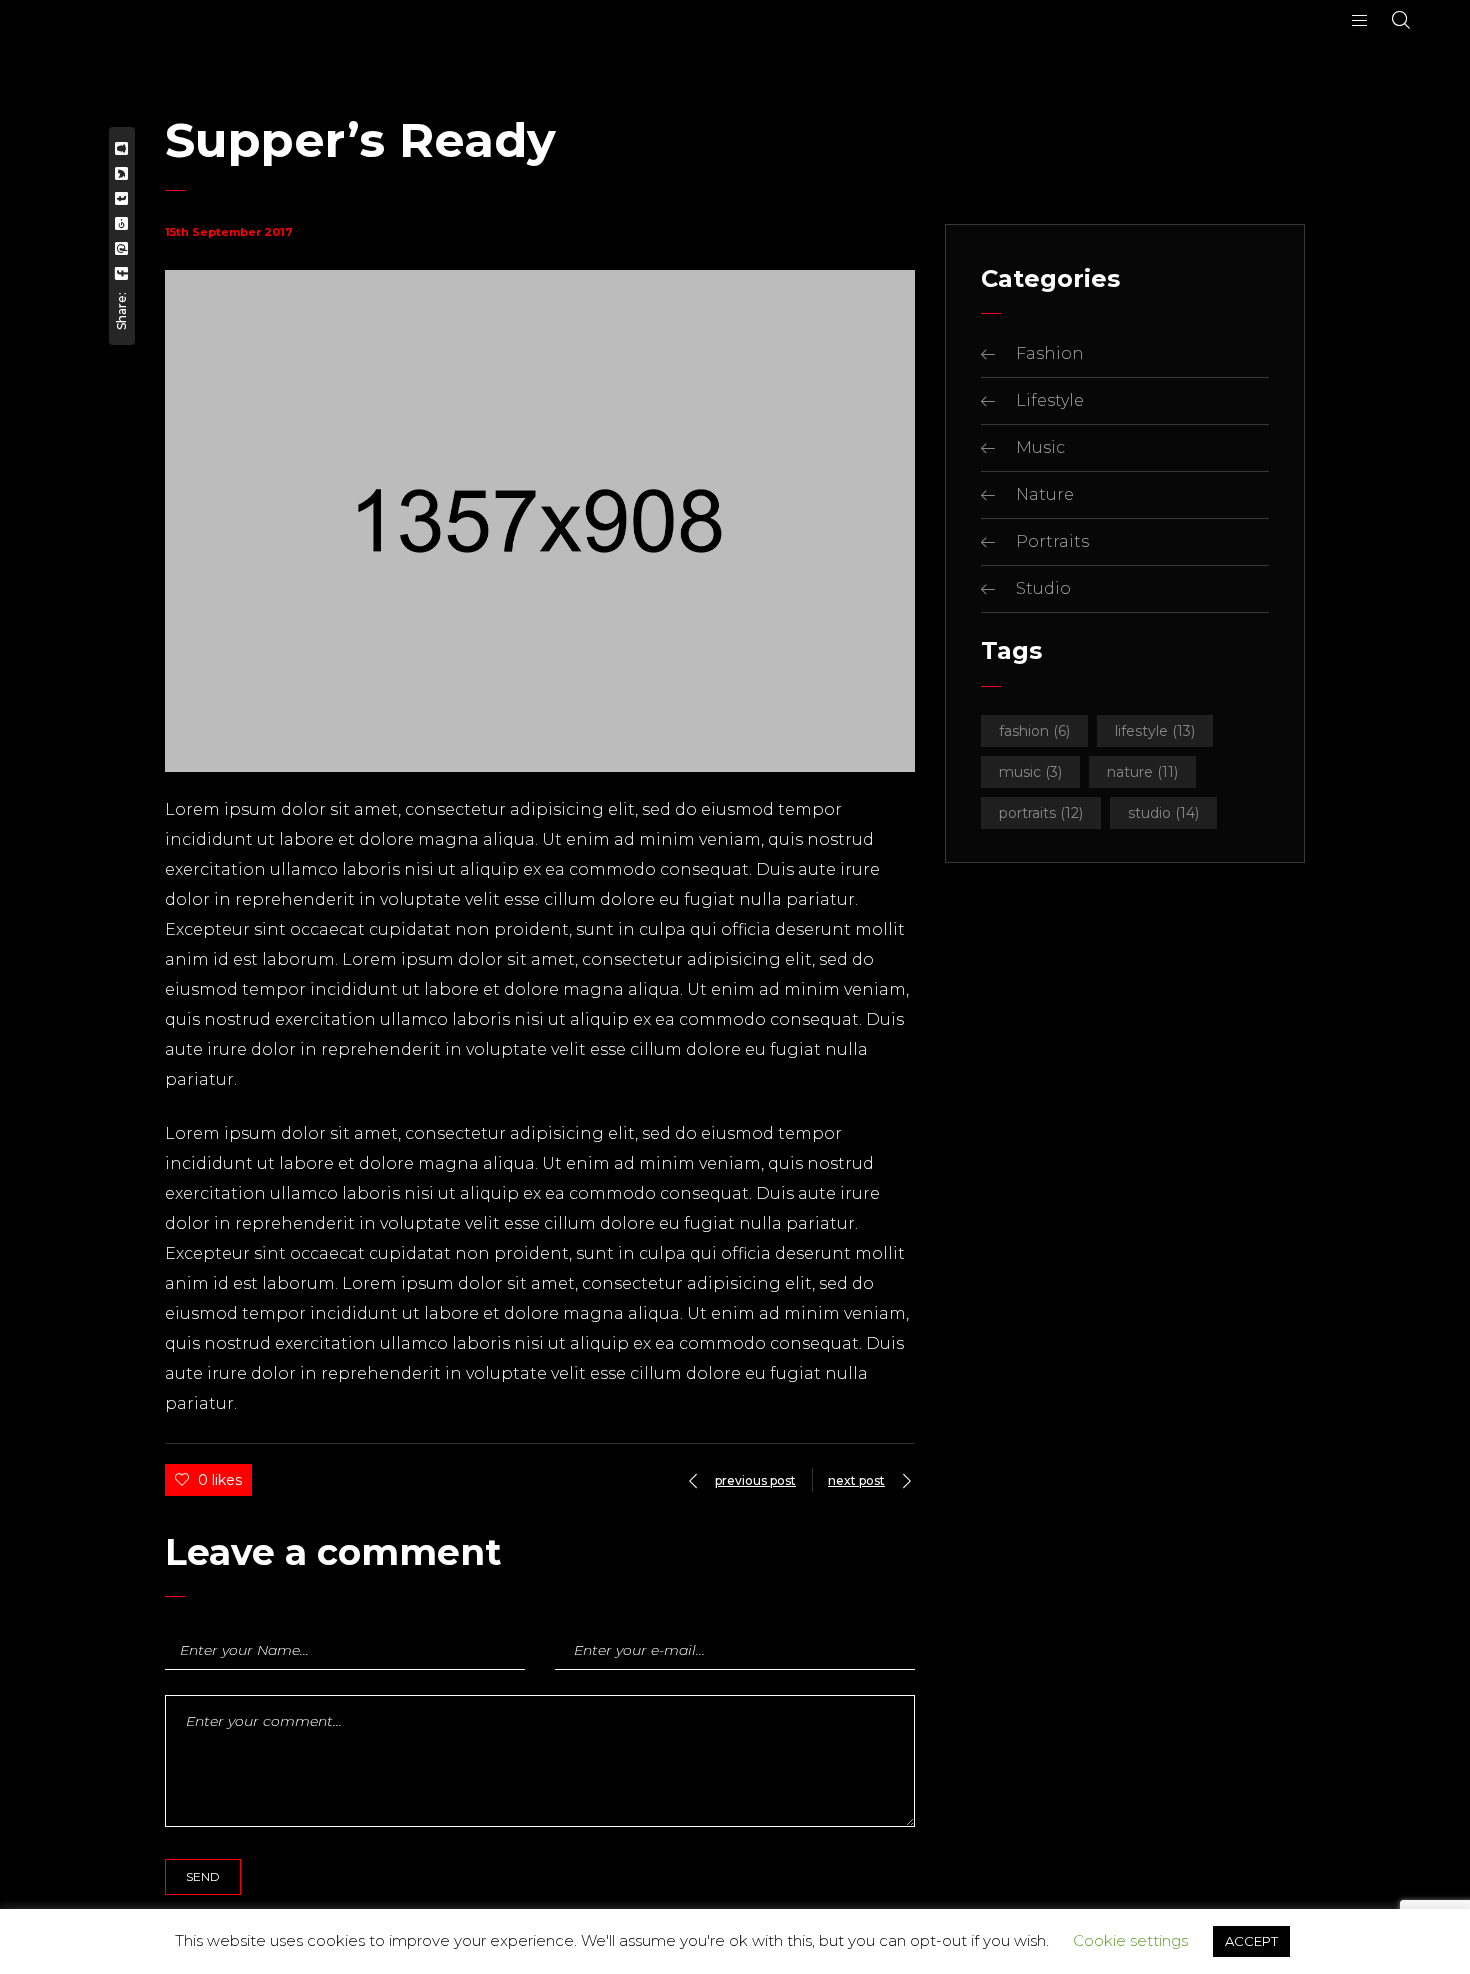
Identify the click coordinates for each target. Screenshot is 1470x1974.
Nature (1045, 494)
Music (1040, 447)
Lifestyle (1050, 400)
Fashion (1050, 353)
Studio (1043, 588)
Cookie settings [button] (1130, 1940)
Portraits (1052, 541)
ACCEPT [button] (1251, 1941)
